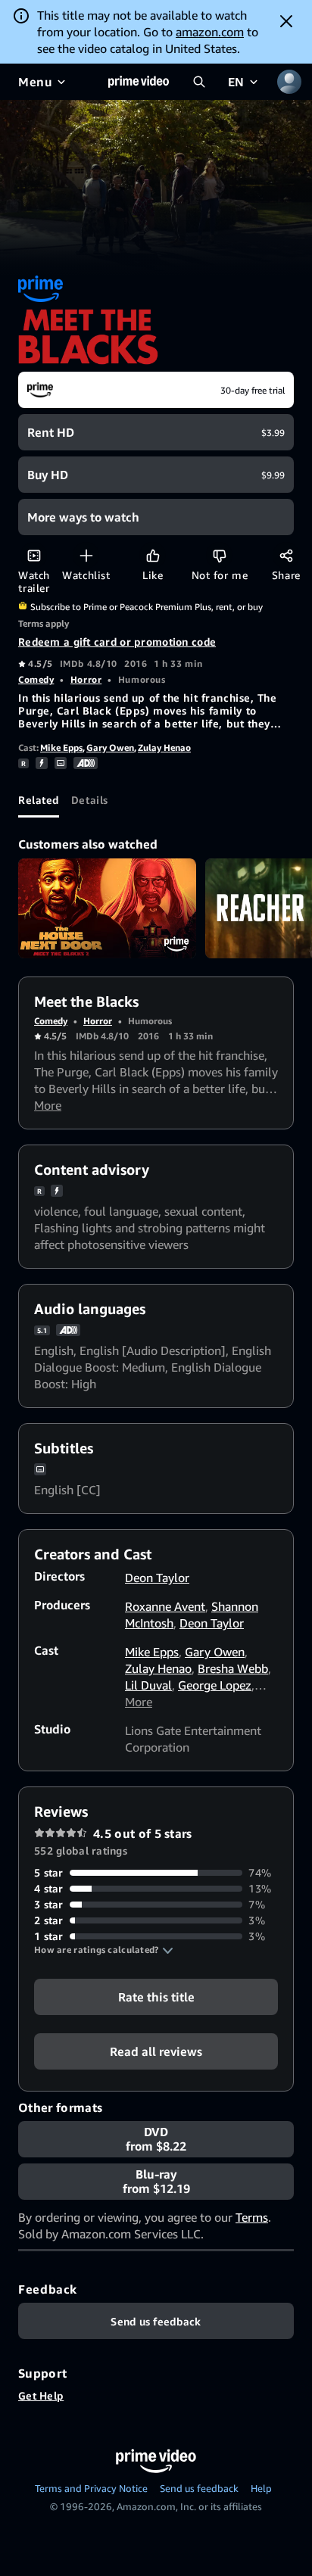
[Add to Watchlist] (86, 555)
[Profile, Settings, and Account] (289, 82)
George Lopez (215, 1685)
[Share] (286, 555)
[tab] (39, 799)
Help (261, 2488)
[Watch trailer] (34, 555)
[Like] (153, 555)
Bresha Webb (233, 1668)
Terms (252, 2217)
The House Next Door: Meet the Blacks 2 (107, 908)
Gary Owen (110, 748)
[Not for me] (219, 555)
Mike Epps (61, 748)
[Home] (139, 82)
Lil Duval (148, 1685)
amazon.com (210, 32)
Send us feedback (199, 2488)
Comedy (36, 679)
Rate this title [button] (156, 1997)
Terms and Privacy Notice (91, 2488)
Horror (86, 679)
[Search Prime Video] (199, 82)
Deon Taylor (157, 1578)
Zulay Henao (164, 748)
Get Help (41, 2395)
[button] (104, 1950)
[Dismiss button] (286, 21)
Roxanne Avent (165, 1606)
